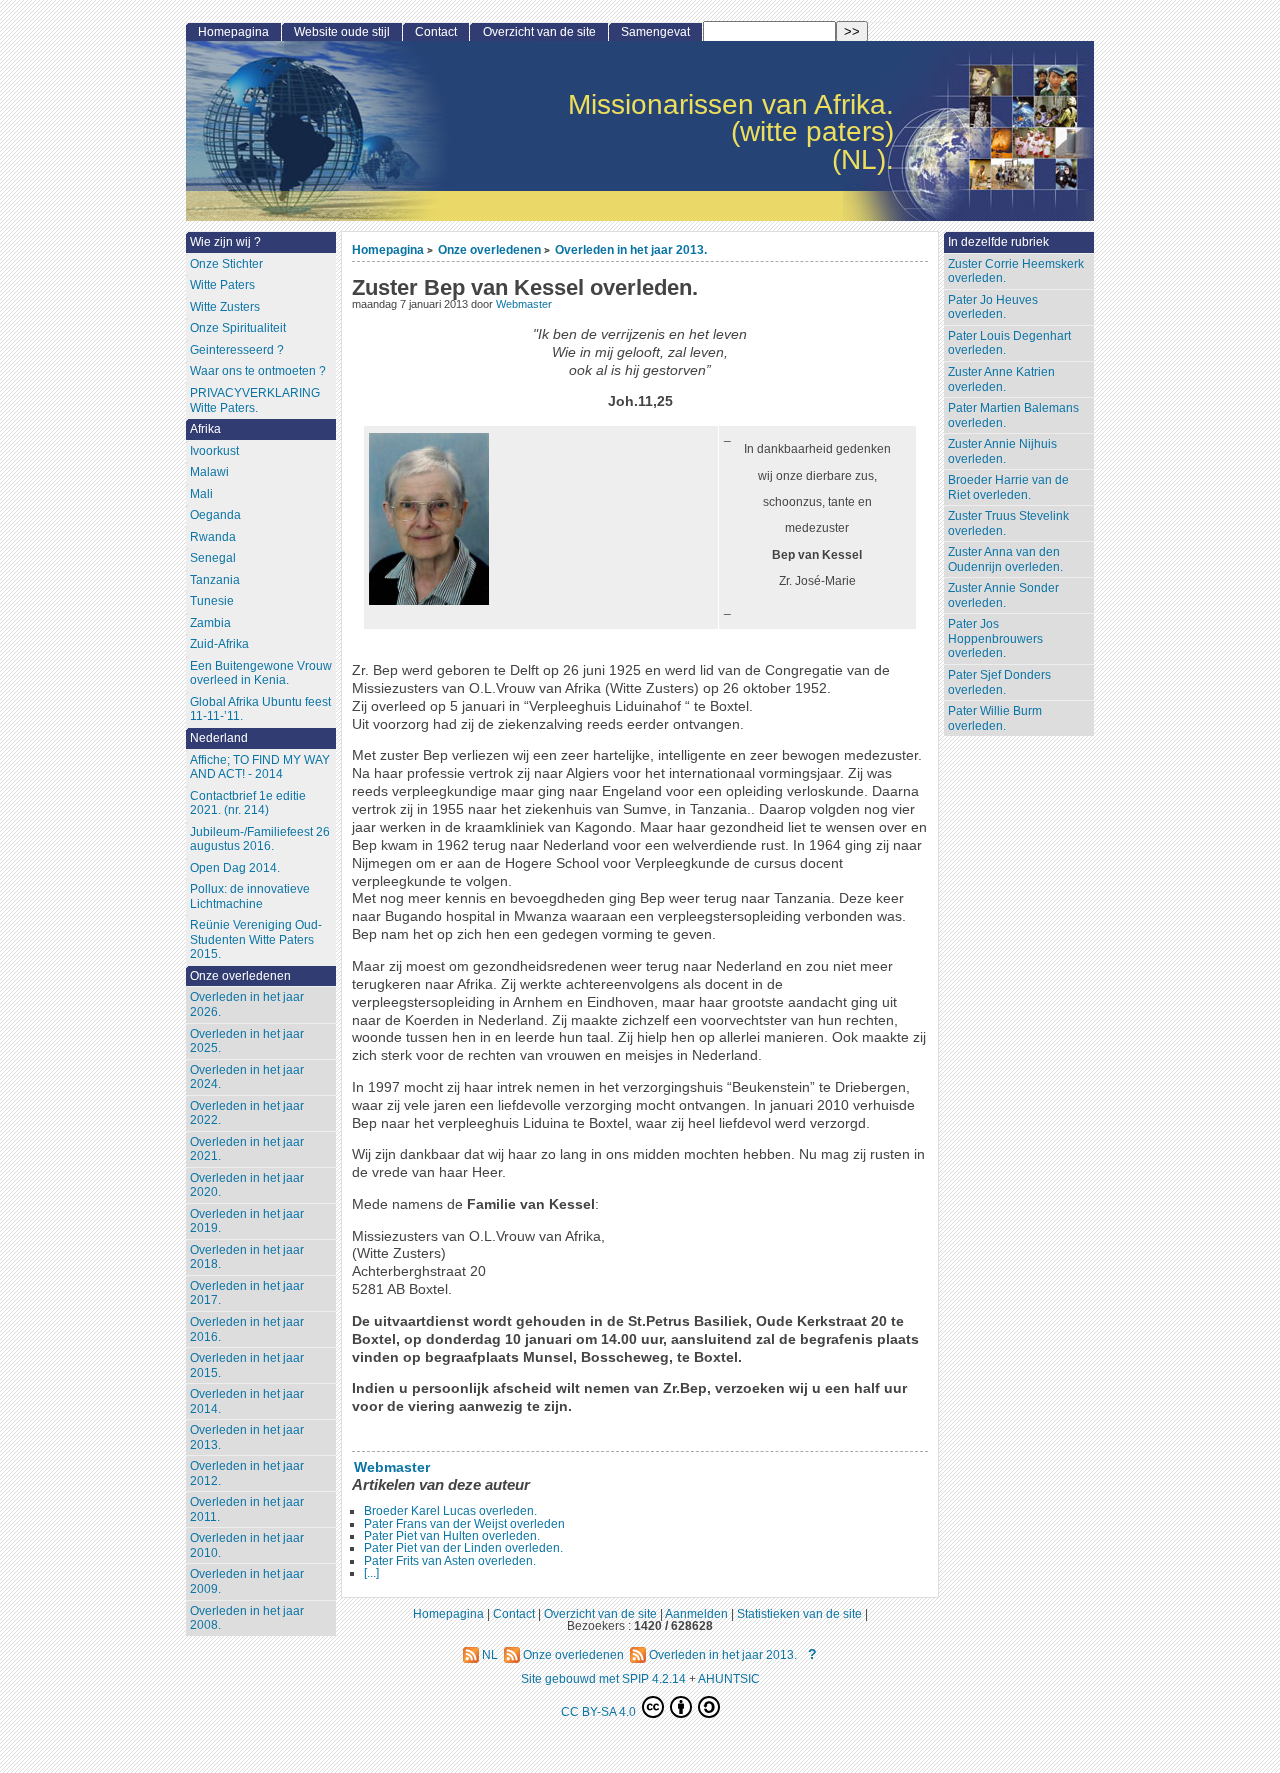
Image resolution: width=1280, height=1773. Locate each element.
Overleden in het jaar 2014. (247, 1401)
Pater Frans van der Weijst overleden (464, 1524)
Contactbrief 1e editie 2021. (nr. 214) (248, 803)
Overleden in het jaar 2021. (247, 1149)
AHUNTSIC (729, 1678)
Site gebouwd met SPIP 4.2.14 (603, 1678)
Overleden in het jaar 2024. (247, 1077)
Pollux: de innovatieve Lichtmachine (250, 896)
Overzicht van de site (539, 32)
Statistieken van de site (799, 1613)
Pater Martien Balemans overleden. (1013, 415)
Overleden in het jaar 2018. (247, 1257)
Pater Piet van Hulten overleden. (452, 1536)
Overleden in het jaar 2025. (247, 1041)
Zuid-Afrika (219, 644)
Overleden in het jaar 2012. (247, 1473)
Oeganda (215, 515)
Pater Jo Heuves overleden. (993, 307)
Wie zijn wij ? (225, 242)
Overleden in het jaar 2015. (247, 1365)
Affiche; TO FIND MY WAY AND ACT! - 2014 (260, 767)
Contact (436, 32)
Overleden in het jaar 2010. (247, 1545)
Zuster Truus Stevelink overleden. (1008, 523)
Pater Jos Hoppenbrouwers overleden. (995, 638)
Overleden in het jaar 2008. (247, 1618)
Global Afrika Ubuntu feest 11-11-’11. (260, 709)
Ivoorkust (214, 451)
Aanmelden (696, 1613)
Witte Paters (222, 285)
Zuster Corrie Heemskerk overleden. (1016, 271)
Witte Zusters (225, 307)
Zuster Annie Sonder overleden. (1003, 595)
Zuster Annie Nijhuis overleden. (1002, 451)
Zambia (210, 623)
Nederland (219, 738)
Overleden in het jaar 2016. (247, 1329)
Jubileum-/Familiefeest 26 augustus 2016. (260, 839)
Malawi (209, 472)
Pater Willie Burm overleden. (995, 718)
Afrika (205, 429)
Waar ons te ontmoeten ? (258, 371)
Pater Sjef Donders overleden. (999, 682)
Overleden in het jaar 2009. (247, 1581)
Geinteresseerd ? (237, 350)
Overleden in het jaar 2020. (247, 1185)
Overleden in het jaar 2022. (247, 1113)
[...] (371, 1573)
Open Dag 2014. (235, 868)
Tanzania (215, 580)
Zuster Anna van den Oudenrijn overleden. (1005, 559)
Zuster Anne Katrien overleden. (1001, 379)
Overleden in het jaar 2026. (247, 1004)
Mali (201, 494)
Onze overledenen (489, 249)
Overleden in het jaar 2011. (247, 1509)
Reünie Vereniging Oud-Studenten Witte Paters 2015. (256, 939)
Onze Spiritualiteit (238, 328)
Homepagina (388, 249)
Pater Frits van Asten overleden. (450, 1561)
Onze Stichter (226, 264)
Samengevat (655, 32)
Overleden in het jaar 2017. (247, 1293)
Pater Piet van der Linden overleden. (463, 1548)
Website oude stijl (342, 32)
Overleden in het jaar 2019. (247, 1221)
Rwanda (213, 537)
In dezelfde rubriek (998, 242)
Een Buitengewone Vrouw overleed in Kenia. (261, 673)
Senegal (213, 558)
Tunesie (212, 601)
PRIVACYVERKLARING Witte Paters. (255, 400)
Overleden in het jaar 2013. (631, 249)
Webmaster (524, 304)
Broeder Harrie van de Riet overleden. (1008, 487)
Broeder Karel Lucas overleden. (450, 1511)
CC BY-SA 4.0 (600, 1711)
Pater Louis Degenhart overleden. (1009, 343)
